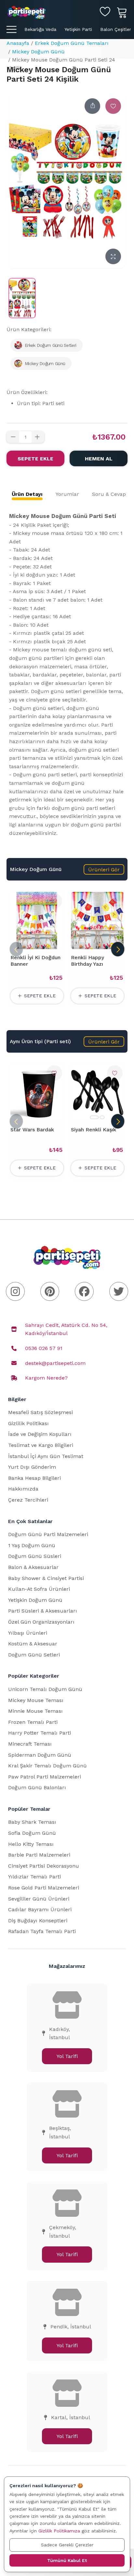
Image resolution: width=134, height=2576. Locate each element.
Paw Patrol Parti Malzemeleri (45, 1777)
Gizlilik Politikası (28, 1423)
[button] (104, 869)
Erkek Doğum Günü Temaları (72, 43)
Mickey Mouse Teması (36, 1700)
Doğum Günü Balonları (37, 1787)
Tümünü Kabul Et (67, 2560)
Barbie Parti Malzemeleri (39, 1855)
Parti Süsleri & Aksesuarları (43, 1611)
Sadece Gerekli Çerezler (67, 2545)
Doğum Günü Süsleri (35, 1556)
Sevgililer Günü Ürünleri (39, 1899)
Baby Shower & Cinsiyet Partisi (46, 1578)
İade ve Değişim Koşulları (40, 1434)
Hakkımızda (23, 1489)
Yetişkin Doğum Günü (35, 1600)
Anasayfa (18, 43)
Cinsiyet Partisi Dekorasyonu (44, 1866)
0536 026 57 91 (44, 1348)
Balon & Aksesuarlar (33, 1567)
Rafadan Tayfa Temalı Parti (42, 1931)
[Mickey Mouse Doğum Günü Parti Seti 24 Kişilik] (22, 298)
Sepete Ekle (35, 459)
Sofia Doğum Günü (32, 1833)
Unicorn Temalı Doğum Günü (45, 1689)
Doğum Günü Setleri (34, 1655)
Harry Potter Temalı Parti (40, 1733)
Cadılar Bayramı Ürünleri (40, 1909)
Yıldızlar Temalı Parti (34, 1877)
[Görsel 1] (94, 1117)
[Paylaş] (92, 106)
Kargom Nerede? (46, 1378)
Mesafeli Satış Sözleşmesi (40, 1412)
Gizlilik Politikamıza (59, 2531)
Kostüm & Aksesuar (33, 1644)
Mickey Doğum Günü (38, 52)
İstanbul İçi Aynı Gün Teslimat (46, 1456)
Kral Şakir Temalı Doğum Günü (47, 1766)
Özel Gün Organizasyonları (41, 1622)
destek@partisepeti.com (55, 1363)
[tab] (27, 494)
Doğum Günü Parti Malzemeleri (48, 1534)
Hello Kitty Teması (31, 1844)
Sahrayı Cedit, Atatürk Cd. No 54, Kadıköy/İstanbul (66, 1329)
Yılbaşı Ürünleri (28, 1633)
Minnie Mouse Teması (35, 1711)
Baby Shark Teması (32, 1822)
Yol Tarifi (67, 2056)
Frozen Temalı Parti (33, 1722)
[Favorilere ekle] (113, 106)
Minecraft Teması (30, 1744)
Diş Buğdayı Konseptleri (38, 1921)
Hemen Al (99, 459)
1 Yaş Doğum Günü (32, 1545)
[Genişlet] (113, 256)
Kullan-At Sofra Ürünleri (39, 1589)
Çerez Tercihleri (28, 1500)
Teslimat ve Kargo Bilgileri (41, 1445)
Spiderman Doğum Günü (40, 1755)
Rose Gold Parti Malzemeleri (44, 1888)
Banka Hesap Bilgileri (34, 1478)
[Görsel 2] (102, 1117)
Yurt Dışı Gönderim (32, 1467)
